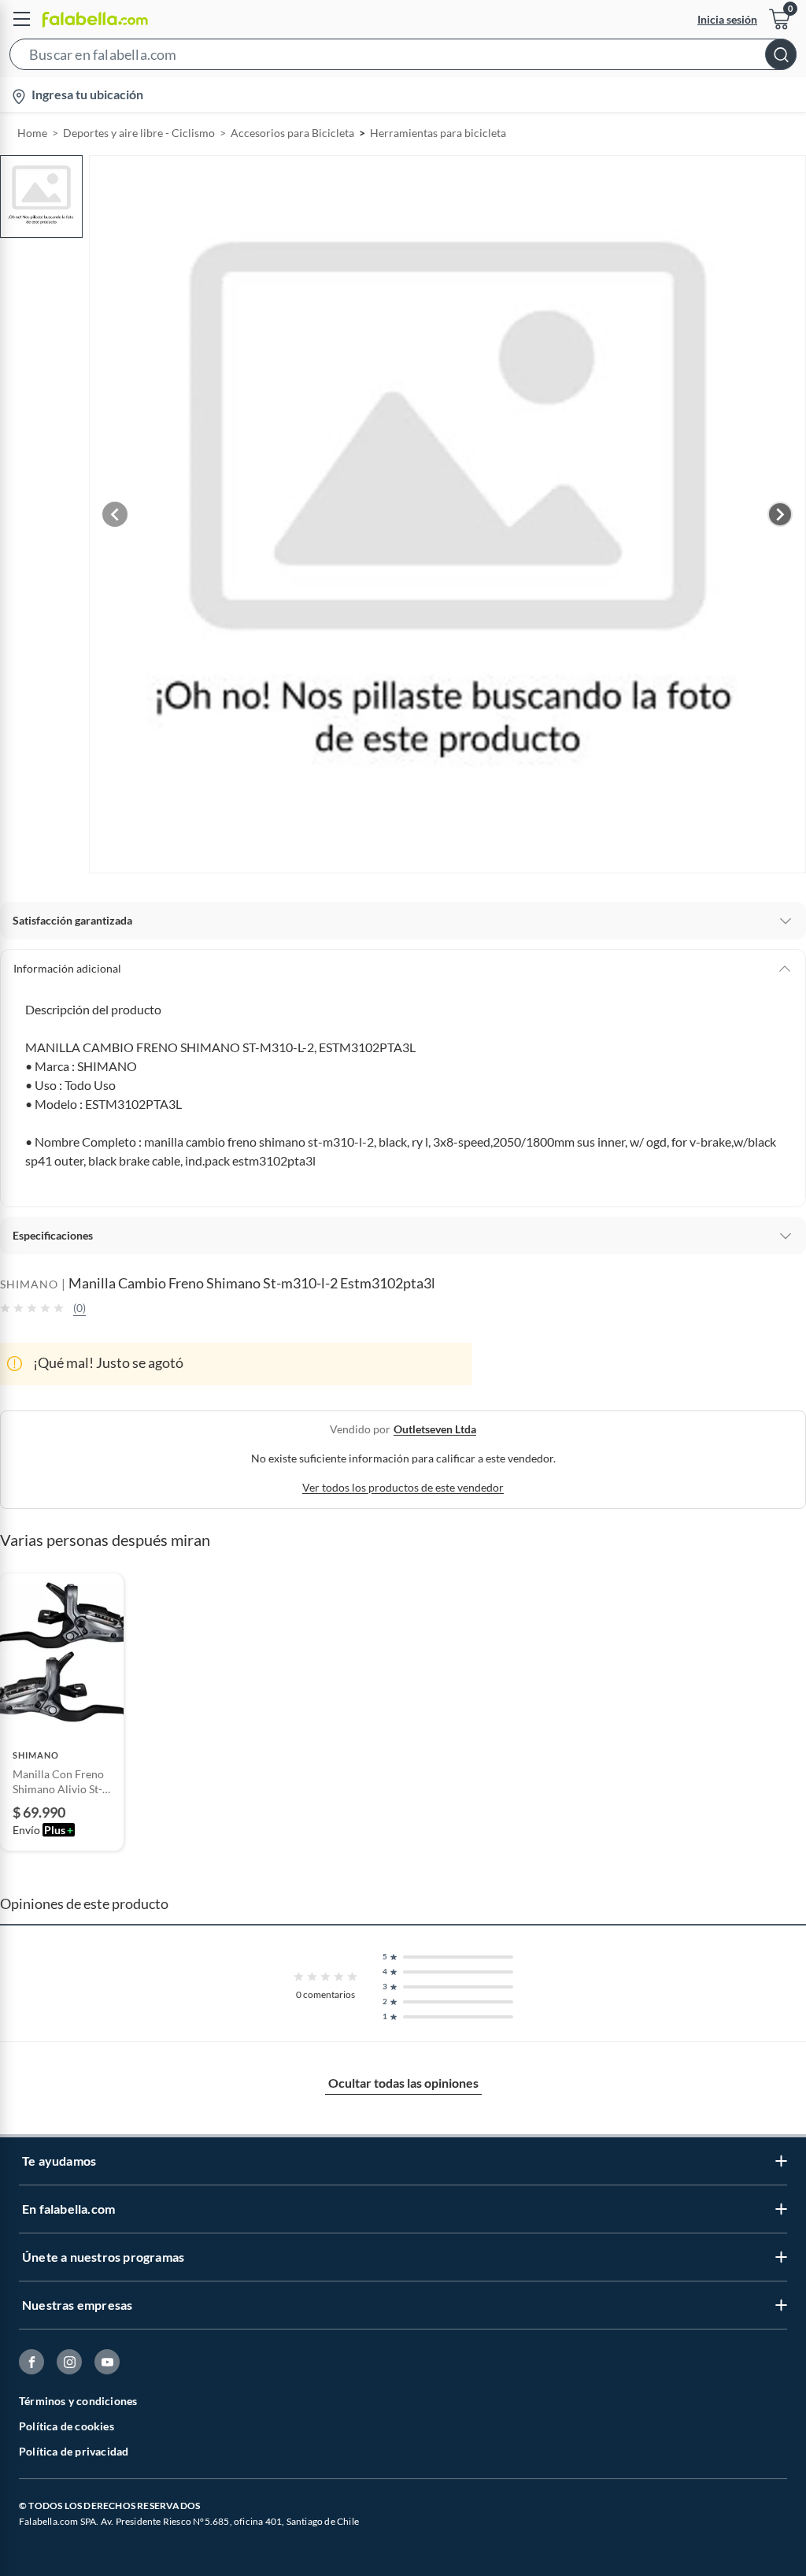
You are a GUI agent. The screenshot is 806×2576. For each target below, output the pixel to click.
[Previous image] (115, 514)
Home (32, 133)
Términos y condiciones (78, 2401)
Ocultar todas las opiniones (403, 2083)
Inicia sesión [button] (727, 19)
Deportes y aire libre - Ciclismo (139, 133)
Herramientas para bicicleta (438, 133)
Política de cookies (67, 2426)
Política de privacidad (74, 2451)
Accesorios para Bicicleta (292, 133)
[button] (403, 57)
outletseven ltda (435, 1429)
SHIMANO (29, 1284)
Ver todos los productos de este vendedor (403, 1487)
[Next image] (780, 514)
